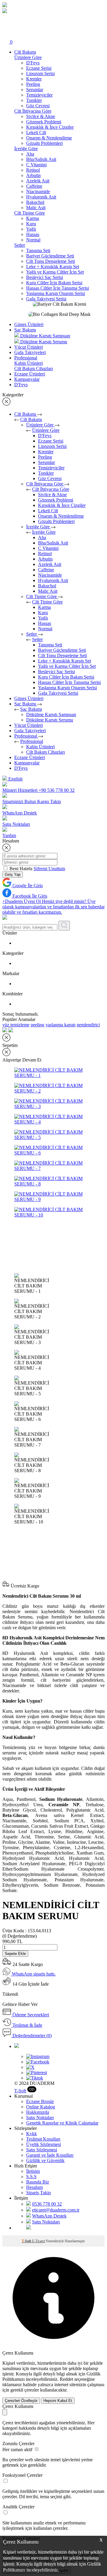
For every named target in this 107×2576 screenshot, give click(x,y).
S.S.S (31, 2177)
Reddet (66, 2379)
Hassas (33, 234)
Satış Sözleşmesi (42, 2150)
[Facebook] (38, 2062)
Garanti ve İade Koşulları (50, 2155)
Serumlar (35, 90)
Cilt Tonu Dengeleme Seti (51, 261)
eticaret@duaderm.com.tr (56, 2210)
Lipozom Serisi (40, 73)
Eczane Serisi (39, 68)
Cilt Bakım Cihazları (45, 752)
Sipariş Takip (38, 2193)
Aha (30, 154)
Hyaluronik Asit (41, 197)
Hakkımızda (38, 2112)
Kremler (34, 79)
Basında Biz (38, 2182)
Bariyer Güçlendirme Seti (50, 256)
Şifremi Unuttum (49, 869)
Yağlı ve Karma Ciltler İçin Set (55, 272)
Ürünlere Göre (40, 425)
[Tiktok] (35, 2078)
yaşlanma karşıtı (60, 1025)
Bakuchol (35, 202)
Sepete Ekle (15, 1954)
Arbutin (33, 175)
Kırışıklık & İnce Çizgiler (50, 127)
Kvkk (32, 2134)
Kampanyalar (27, 379)
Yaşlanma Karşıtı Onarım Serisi (56, 293)
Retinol (33, 170)
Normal (33, 240)
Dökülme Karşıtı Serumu (50, 720)
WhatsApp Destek (49, 2216)
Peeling (33, 84)
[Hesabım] (6, 35)
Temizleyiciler (39, 95)
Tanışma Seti (38, 250)
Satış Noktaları (40, 2118)
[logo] (5, 6)
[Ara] (6, 19)
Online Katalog (41, 2107)
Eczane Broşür (40, 2101)
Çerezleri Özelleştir (21, 2401)
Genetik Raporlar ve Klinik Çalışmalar (62, 2123)
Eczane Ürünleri (30, 374)
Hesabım (34, 2187)
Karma (33, 218)
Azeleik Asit (38, 181)
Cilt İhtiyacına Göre (45, 484)
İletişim (33, 2171)
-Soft (20, 2091)
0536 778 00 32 (47, 2204)
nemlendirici (88, 1025)
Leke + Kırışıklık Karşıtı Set (53, 267)
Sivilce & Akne (41, 116)
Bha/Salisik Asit (41, 159)
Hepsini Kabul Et (58, 2401)
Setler (32, 634)
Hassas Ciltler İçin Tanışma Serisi (58, 288)
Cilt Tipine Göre (42, 596)
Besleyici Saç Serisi (45, 277)
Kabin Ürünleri (40, 747)
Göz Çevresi (38, 106)
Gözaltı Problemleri (44, 143)
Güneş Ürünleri (29, 324)
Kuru (31, 224)
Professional (26, 358)
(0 (20, 1936)
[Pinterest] (37, 2073)
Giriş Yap (13, 875)
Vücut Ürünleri (29, 347)
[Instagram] (38, 2056)
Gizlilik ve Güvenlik (45, 2160)
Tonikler (34, 100)
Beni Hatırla (22, 869)
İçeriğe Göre (38, 527)
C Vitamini (36, 165)
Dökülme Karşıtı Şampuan (51, 714)
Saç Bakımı (25, 330)
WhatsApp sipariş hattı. (33, 1974)
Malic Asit (36, 208)
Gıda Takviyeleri (30, 352)
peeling (37, 1025)
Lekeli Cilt (36, 132)
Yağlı (31, 229)
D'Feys (33, 63)
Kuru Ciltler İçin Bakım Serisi (54, 283)
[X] (30, 2067)
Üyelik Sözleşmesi (44, 2144)
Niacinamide (38, 191)
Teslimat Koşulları (43, 2139)
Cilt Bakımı (25, 52)
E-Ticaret (38, 2241)
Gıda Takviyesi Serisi (46, 299)
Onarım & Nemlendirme (49, 138)
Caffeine (34, 186)
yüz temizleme (16, 1025)
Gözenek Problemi (44, 122)
